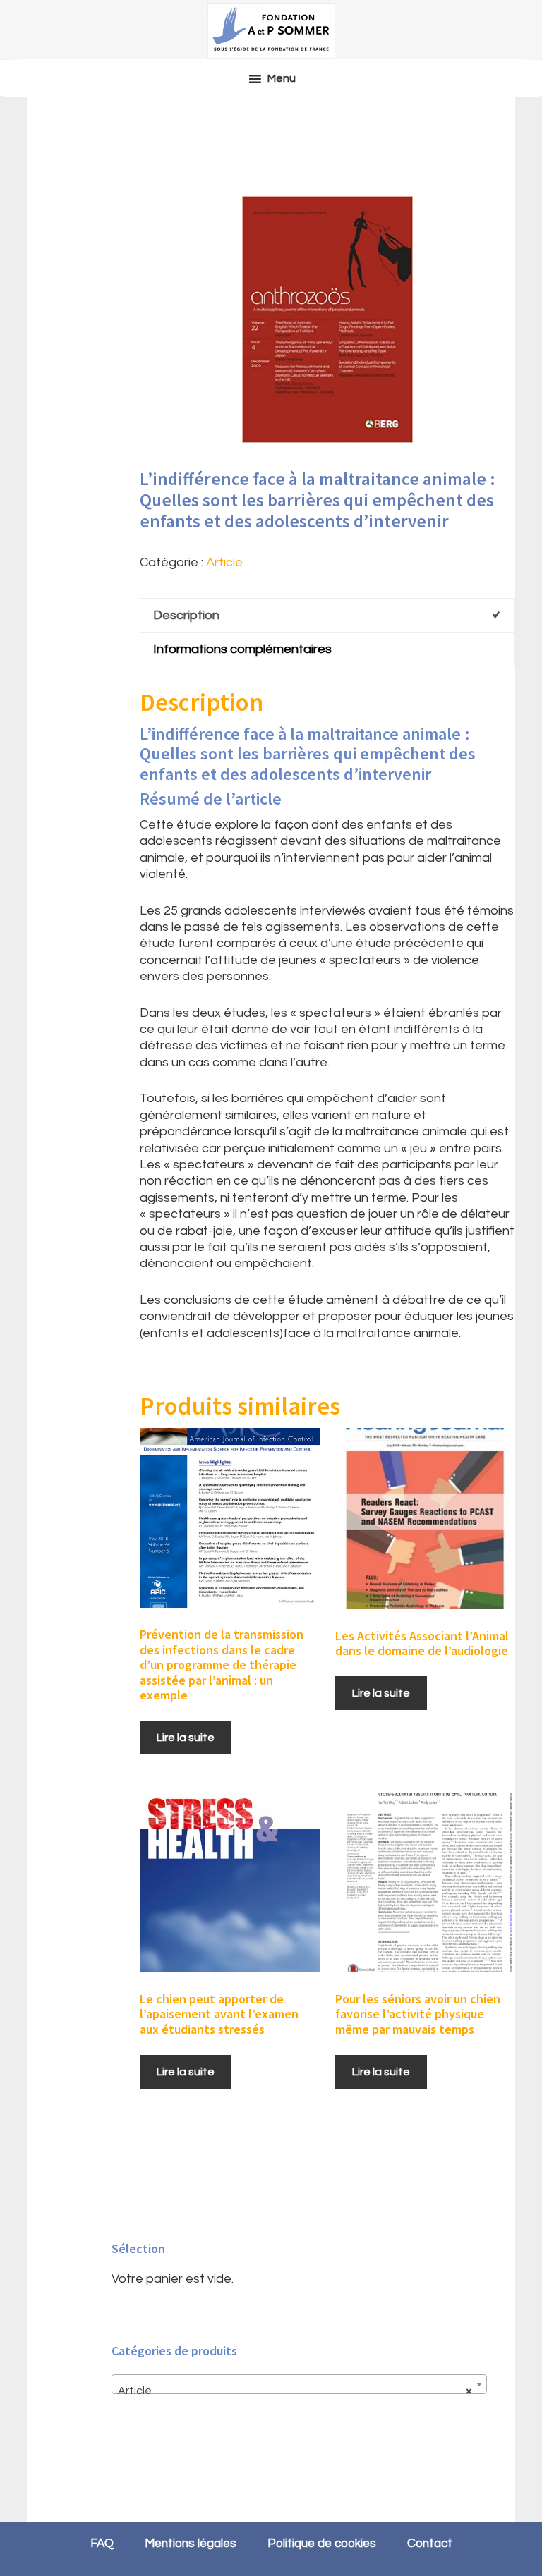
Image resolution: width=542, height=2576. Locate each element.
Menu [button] (282, 78)
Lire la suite (186, 1738)
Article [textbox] (295, 2391)
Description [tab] (186, 615)
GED (271, 30)
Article (224, 562)
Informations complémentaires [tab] (242, 649)
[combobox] (299, 2384)
